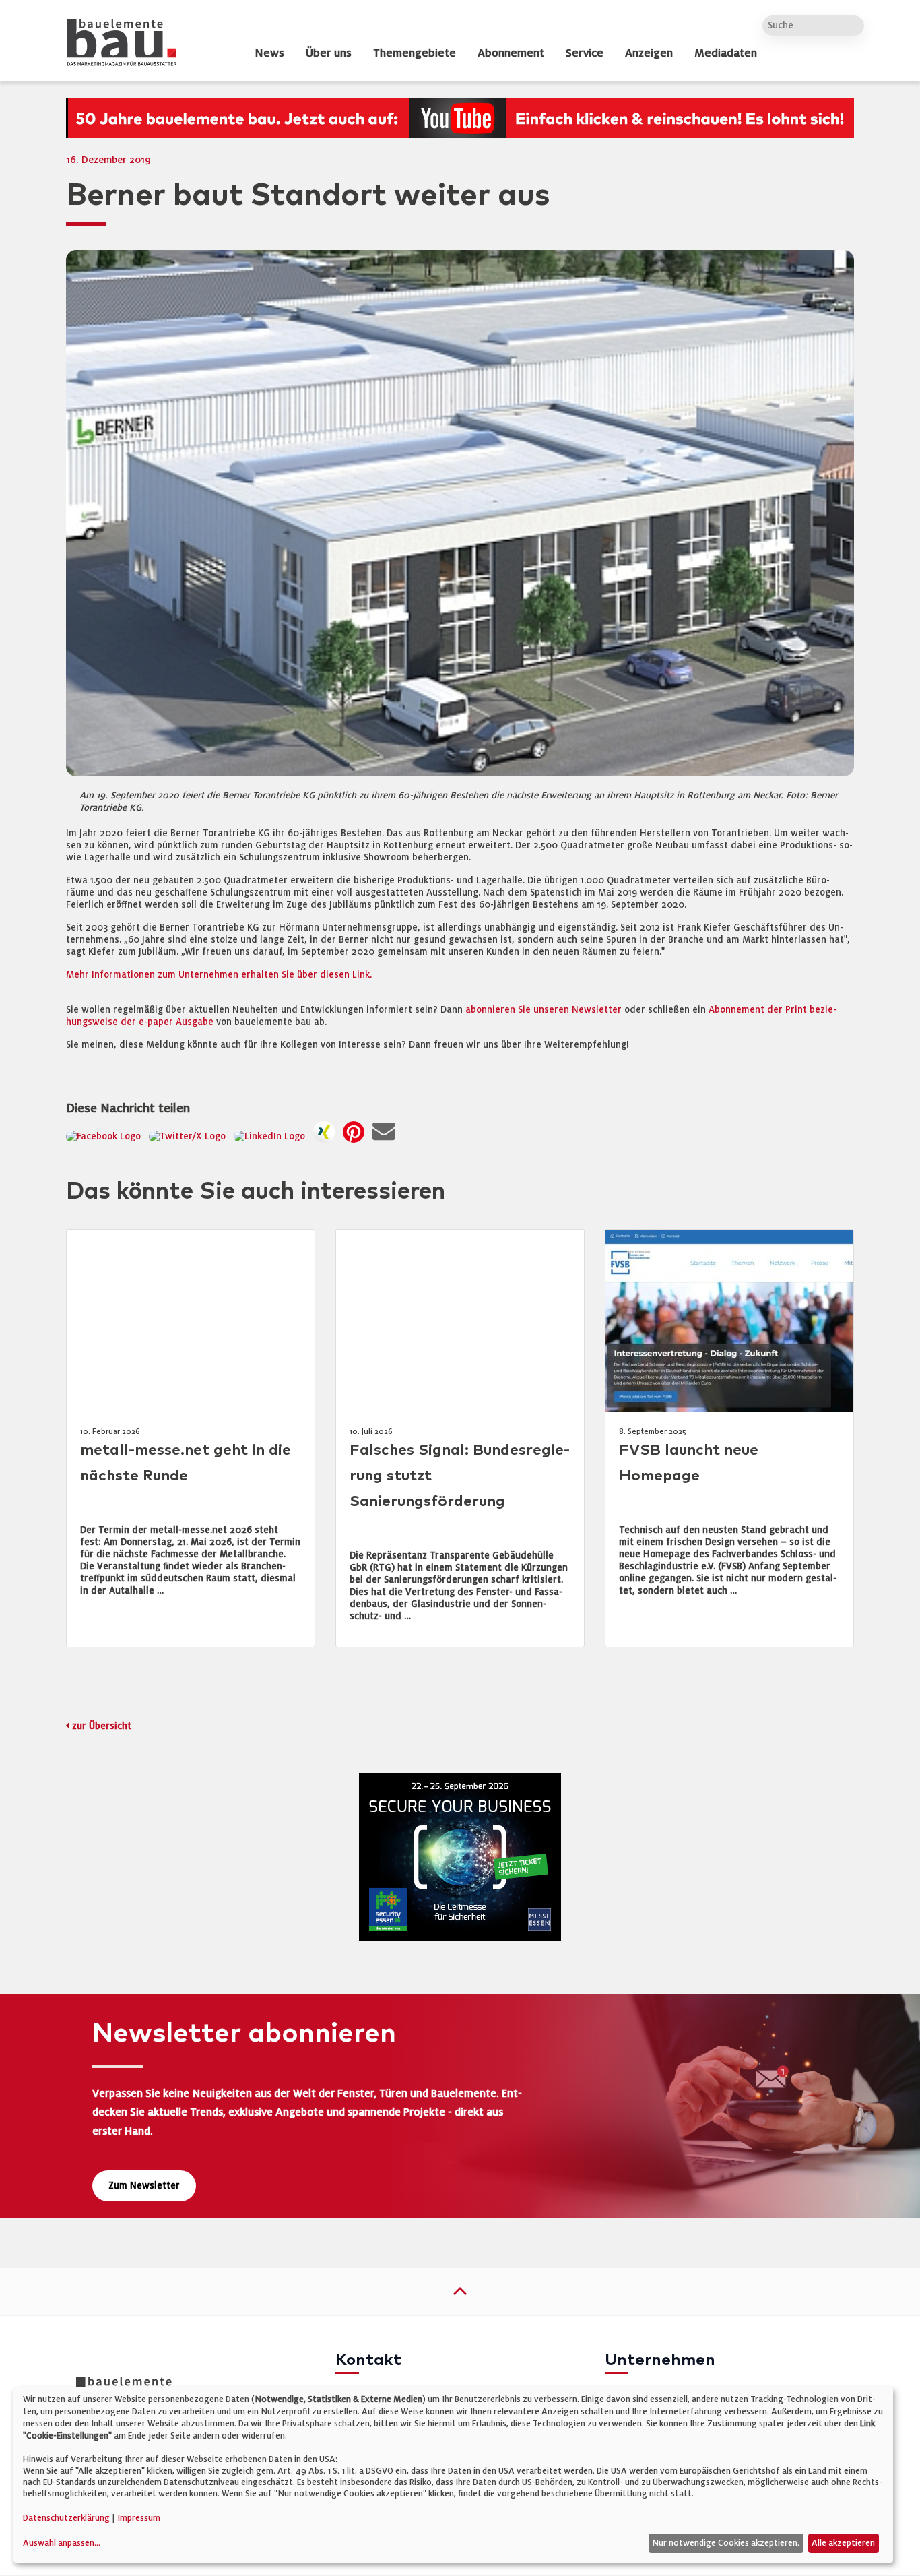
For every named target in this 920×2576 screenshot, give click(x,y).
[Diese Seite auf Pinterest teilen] (356, 1136)
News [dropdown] (269, 53)
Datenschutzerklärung (66, 2518)
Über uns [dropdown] (329, 53)
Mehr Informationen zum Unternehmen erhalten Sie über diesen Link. (219, 975)
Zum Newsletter (144, 2186)
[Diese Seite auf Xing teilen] (327, 1136)
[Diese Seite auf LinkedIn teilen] (272, 1136)
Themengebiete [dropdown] (415, 53)
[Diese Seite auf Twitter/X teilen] (190, 1136)
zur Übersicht (102, 1726)
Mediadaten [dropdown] (726, 53)
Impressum (139, 2518)
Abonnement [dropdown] (511, 53)
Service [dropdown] (585, 53)
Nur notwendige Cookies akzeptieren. (726, 2543)
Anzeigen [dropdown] (649, 53)
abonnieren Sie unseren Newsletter (544, 1010)
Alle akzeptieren (843, 2543)
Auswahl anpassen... (62, 2543)
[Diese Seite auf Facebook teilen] (106, 1136)
